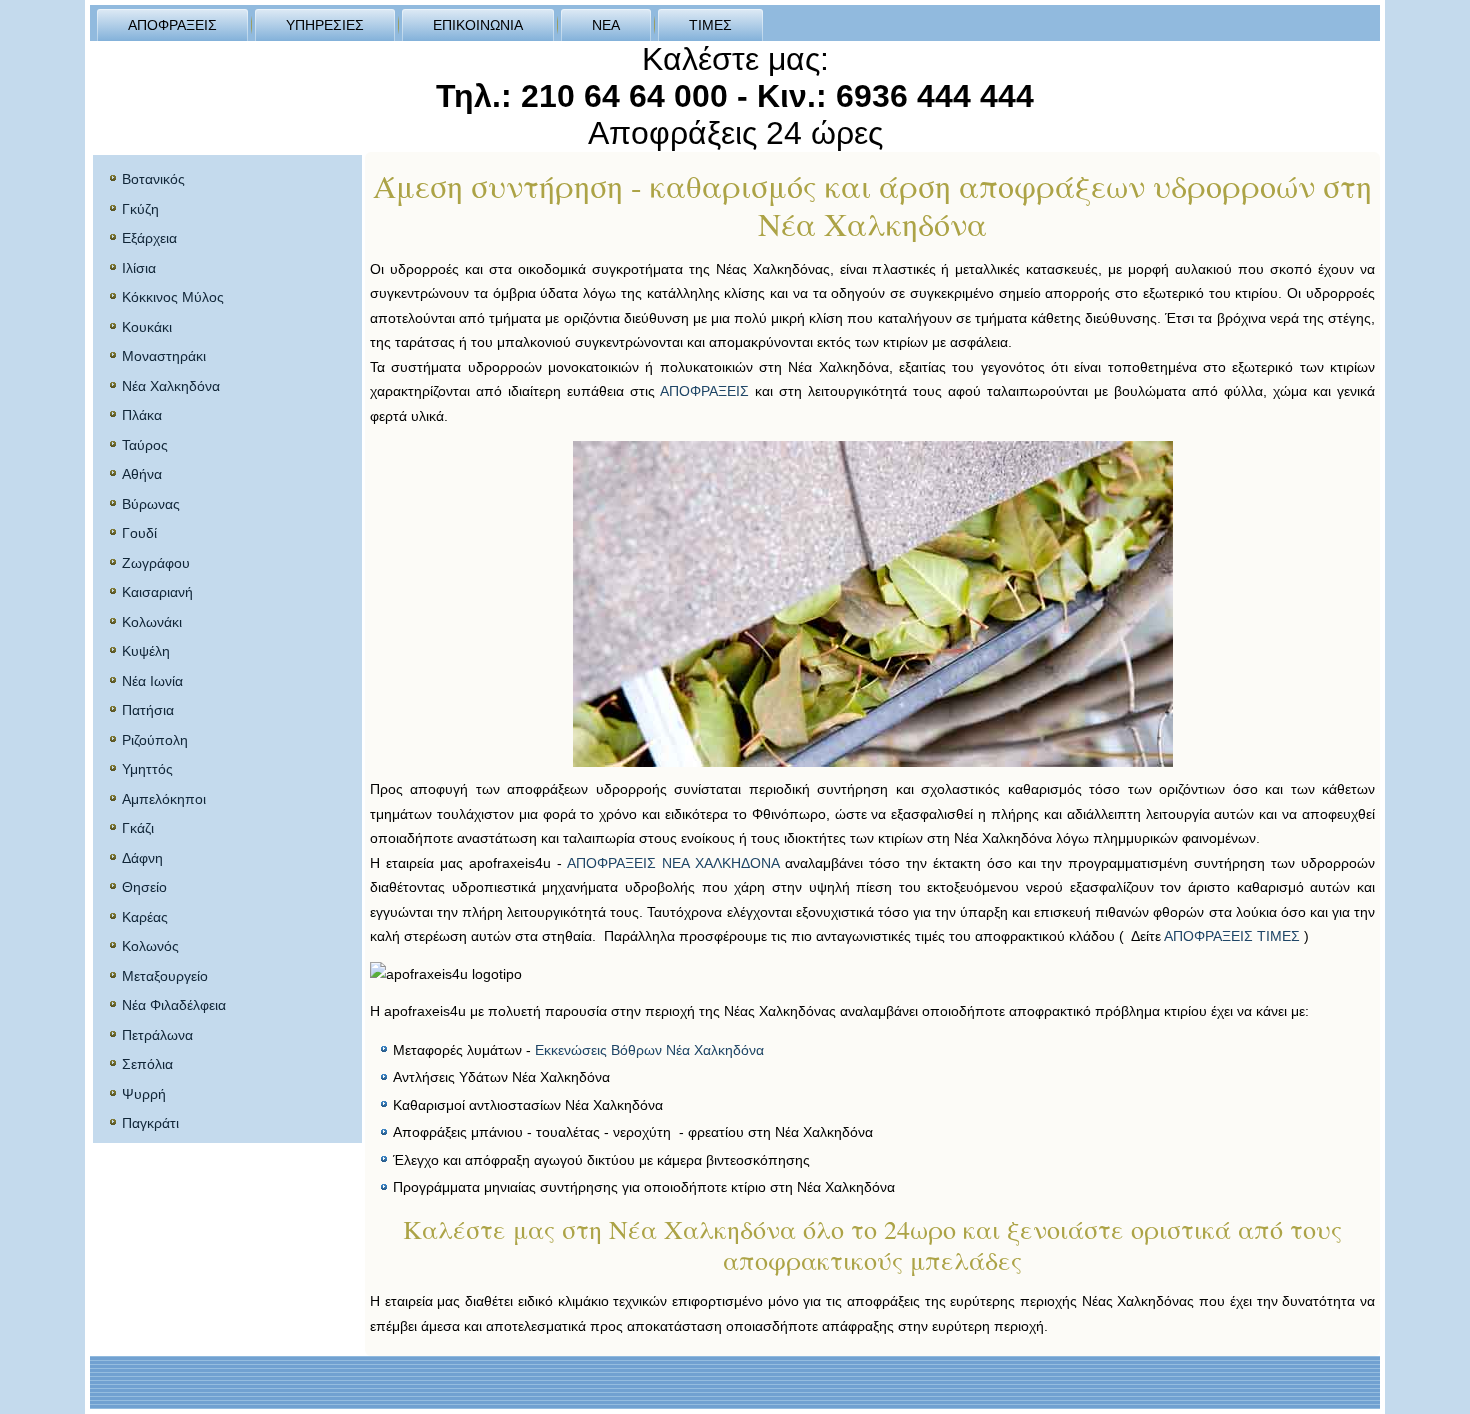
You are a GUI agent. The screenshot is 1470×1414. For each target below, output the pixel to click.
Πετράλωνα (157, 1035)
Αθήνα (142, 474)
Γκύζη (140, 209)
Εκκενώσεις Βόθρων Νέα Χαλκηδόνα (649, 1050)
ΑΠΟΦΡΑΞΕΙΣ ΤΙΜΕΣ (1232, 936)
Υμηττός (147, 769)
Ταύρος (145, 445)
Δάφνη (142, 858)
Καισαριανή (157, 592)
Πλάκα (142, 415)
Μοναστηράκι (164, 356)
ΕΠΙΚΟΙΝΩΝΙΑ (478, 25)
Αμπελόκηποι (164, 799)
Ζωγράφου (156, 563)
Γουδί (139, 533)
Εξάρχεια (149, 238)
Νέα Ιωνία (152, 681)
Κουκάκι (147, 327)
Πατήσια (148, 710)
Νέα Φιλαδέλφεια (174, 1005)
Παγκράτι (150, 1123)
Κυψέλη (146, 651)
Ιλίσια (139, 268)
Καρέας (145, 917)
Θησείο (144, 887)
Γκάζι (138, 828)
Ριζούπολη (155, 740)
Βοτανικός (153, 179)
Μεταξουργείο (165, 976)
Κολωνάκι (152, 622)
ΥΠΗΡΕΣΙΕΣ (325, 25)
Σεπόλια (147, 1064)
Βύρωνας (151, 504)
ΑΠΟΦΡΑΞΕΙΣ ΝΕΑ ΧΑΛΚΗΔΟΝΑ (673, 863)
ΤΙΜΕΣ (710, 25)
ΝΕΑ (606, 25)
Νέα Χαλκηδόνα (171, 386)
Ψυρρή (144, 1094)
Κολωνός (150, 946)
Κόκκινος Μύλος (173, 297)
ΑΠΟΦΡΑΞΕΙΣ (172, 25)
